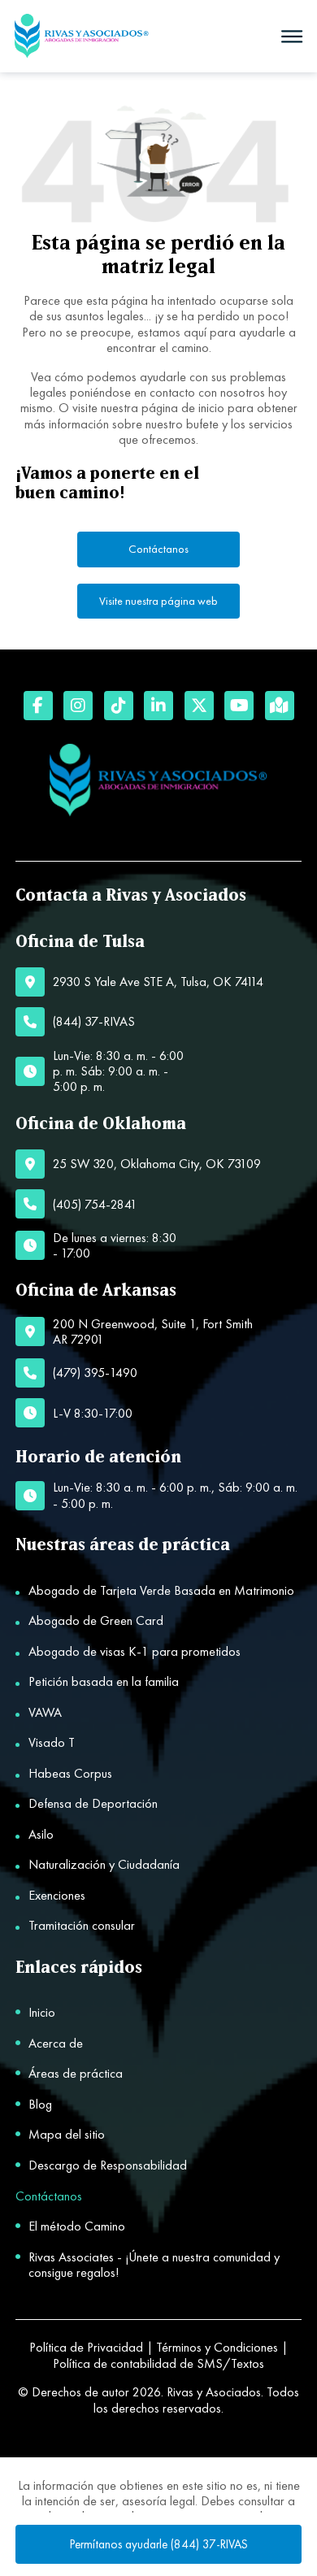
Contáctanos (158, 549)
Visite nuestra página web (158, 601)
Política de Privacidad (86, 2347)
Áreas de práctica (76, 2073)
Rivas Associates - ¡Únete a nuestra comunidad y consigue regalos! (154, 2265)
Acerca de (56, 2043)
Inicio (42, 2012)
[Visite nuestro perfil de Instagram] (78, 706)
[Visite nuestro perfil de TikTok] (119, 706)
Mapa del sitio (67, 2134)
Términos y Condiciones (217, 2347)
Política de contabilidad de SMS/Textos (158, 2363)
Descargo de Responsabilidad (108, 2165)
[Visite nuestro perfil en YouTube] (239, 706)
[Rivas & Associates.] (82, 37)
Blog (40, 2104)
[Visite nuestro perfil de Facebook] (38, 706)
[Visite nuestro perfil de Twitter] (199, 706)
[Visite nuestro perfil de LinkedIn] (158, 706)
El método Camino (77, 2226)
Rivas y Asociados (214, 2392)
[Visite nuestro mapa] (280, 706)
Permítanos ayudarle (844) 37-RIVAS (159, 2544)
